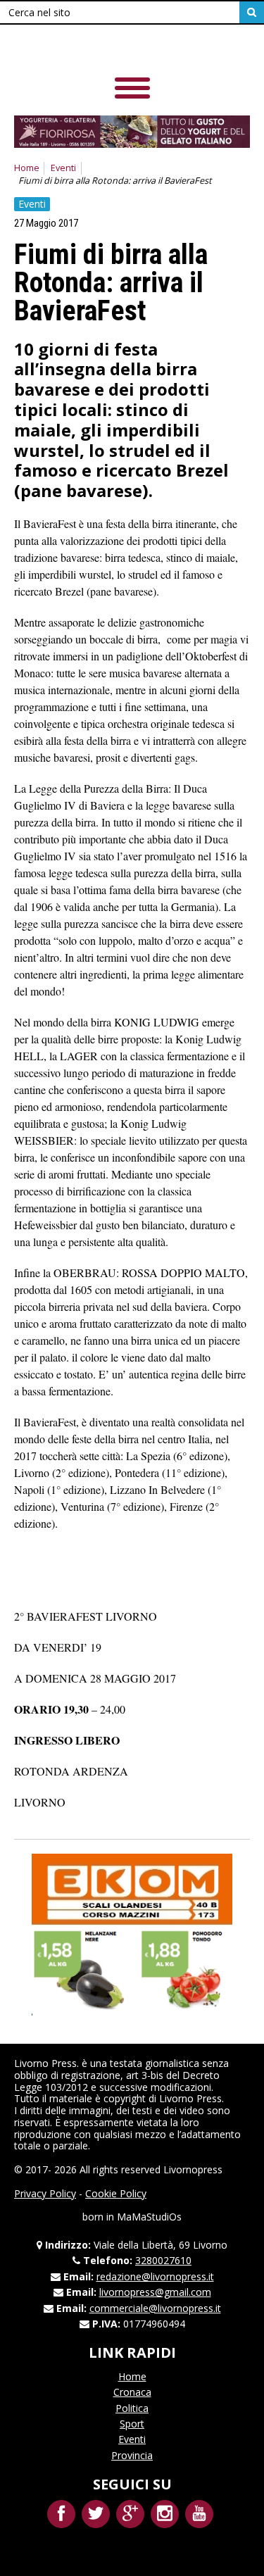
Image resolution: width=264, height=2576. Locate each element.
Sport (132, 2424)
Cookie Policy (116, 2193)
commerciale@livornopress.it (155, 2308)
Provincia (132, 2455)
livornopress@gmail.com (155, 2292)
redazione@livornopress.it (155, 2276)
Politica (132, 2408)
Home (27, 168)
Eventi (63, 168)
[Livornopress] (112, 49)
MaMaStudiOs (149, 2217)
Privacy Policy (45, 2193)
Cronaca (132, 2392)
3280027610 (163, 2260)
